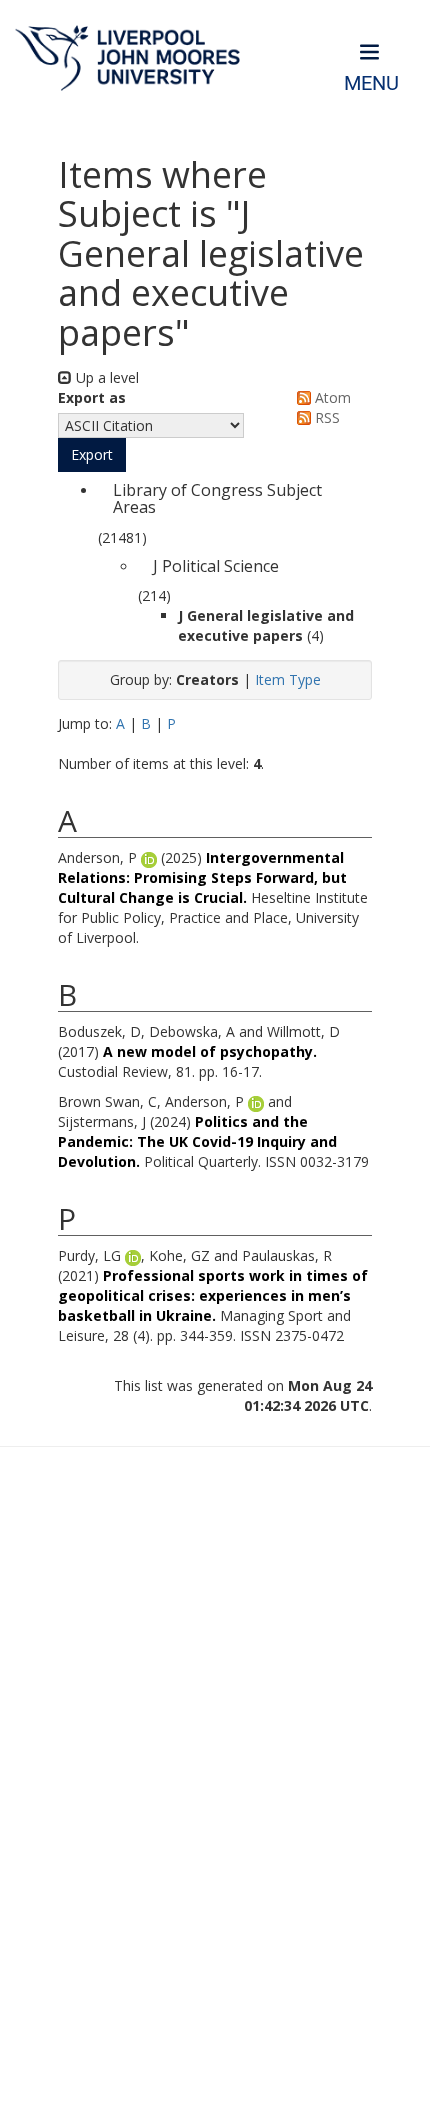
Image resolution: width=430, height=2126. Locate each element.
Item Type (288, 679)
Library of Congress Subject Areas (217, 499)
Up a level (105, 377)
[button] (92, 455)
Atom (331, 397)
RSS (325, 417)
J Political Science (216, 566)
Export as (92, 397)
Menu (371, 83)
